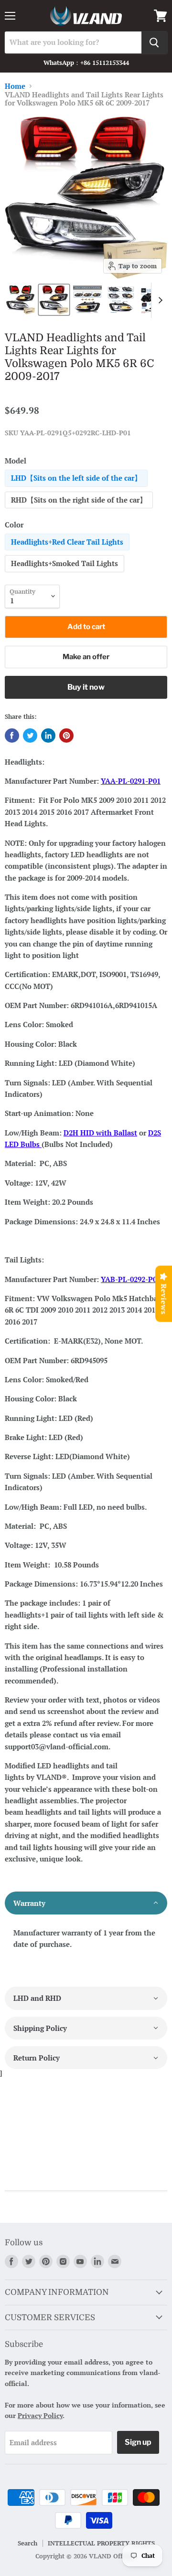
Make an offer (86, 657)
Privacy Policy (40, 2415)
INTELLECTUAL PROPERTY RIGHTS (101, 2543)
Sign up (138, 2442)
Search (27, 2543)
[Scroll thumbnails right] (159, 300)
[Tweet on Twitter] (30, 736)
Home (15, 86)
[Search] (154, 42)
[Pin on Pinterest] (66, 736)
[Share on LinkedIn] (48, 736)
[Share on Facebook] (12, 736)
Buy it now (86, 687)
